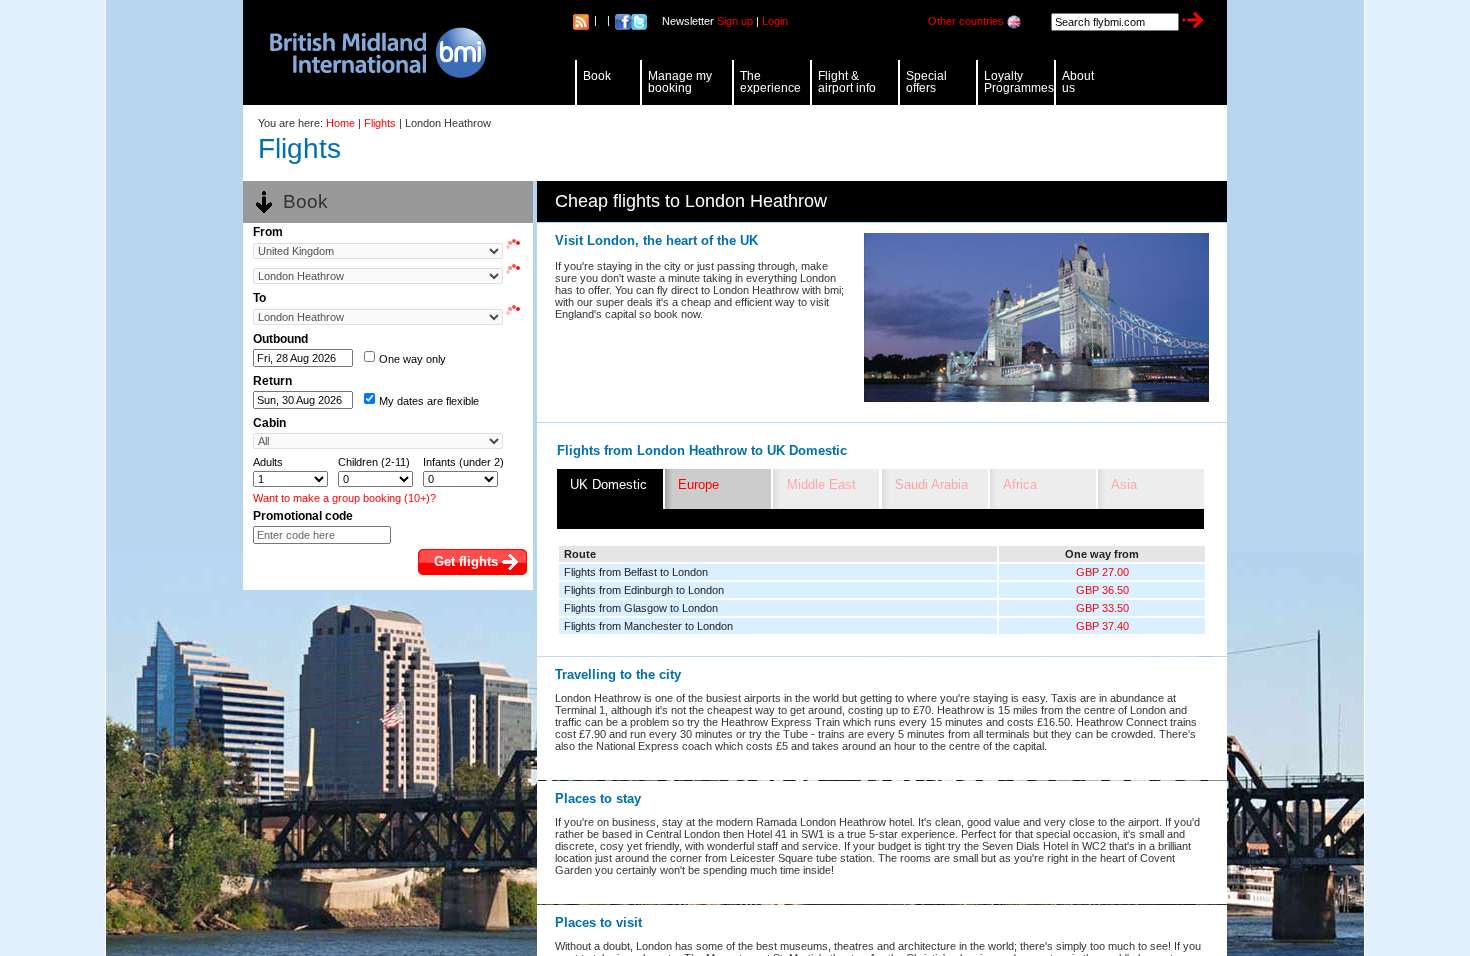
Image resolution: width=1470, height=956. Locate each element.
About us (1078, 82)
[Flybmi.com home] (368, 52)
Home (340, 123)
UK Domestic (608, 484)
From (268, 232)
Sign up (735, 21)
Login (775, 21)
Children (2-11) (374, 462)
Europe (698, 484)
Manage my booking (680, 82)
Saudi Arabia (931, 484)
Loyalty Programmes (1019, 82)
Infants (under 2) (463, 462)
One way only (412, 359)
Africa (1020, 484)
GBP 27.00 (1102, 572)
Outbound (280, 339)
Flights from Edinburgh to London (644, 590)
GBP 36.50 (1102, 590)
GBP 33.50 (1102, 608)
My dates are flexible (429, 401)
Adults (268, 462)
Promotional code (303, 516)
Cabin (269, 423)
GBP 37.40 (1102, 626)
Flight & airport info (847, 82)
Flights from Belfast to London (636, 572)
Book (597, 76)
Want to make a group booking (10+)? (344, 498)
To (259, 298)
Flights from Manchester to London (648, 626)
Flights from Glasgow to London (641, 608)
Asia (1124, 484)
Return (272, 381)
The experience (770, 82)
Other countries (966, 21)
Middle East (821, 484)
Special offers (926, 82)
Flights (380, 123)
